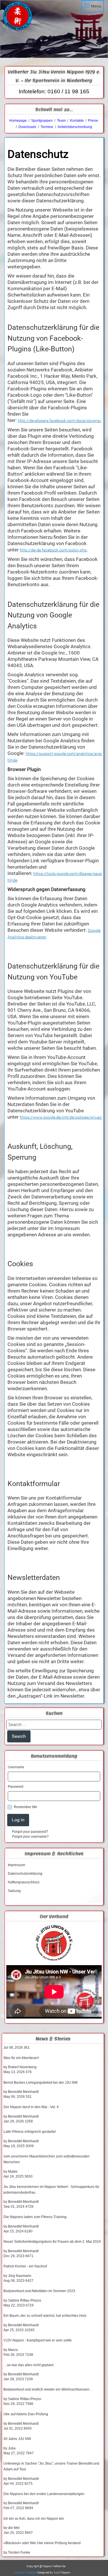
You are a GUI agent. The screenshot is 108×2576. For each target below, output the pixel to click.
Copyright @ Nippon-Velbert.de (46, 2566)
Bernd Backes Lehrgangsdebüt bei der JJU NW (40, 2083)
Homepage (18, 121)
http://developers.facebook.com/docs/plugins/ (60, 421)
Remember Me (25, 1807)
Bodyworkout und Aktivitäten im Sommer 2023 (39, 2291)
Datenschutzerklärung (25, 1874)
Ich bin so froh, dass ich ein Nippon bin (34, 2519)
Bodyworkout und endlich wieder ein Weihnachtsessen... (48, 2389)
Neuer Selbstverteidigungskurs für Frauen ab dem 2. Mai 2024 (52, 2242)
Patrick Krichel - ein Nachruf (25, 2266)
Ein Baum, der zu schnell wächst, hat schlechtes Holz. (45, 2316)
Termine (47, 127)
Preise (93, 121)
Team (61, 121)
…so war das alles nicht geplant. (29, 2365)
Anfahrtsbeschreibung (75, 127)
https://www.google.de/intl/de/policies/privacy (62, 1117)
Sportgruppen (41, 121)
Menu (96, 6)
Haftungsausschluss (24, 1882)
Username (16, 1767)
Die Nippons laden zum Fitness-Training (35, 2217)
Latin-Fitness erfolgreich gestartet (30, 2132)
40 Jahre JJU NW (17, 2439)
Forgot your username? (30, 1837)
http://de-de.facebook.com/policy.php (53, 550)
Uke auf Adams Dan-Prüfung (26, 2414)
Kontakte (77, 121)
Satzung (14, 1891)
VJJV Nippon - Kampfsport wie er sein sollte (38, 2340)
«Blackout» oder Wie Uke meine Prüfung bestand (42, 2543)
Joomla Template (25, 2572)
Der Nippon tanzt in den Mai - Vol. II (31, 2107)
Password (16, 1787)
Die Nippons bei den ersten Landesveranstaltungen (44, 2494)
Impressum (16, 1865)
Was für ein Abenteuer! (21, 2058)
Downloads (27, 127)
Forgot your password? (30, 1832)
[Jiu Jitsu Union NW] (54, 1943)
